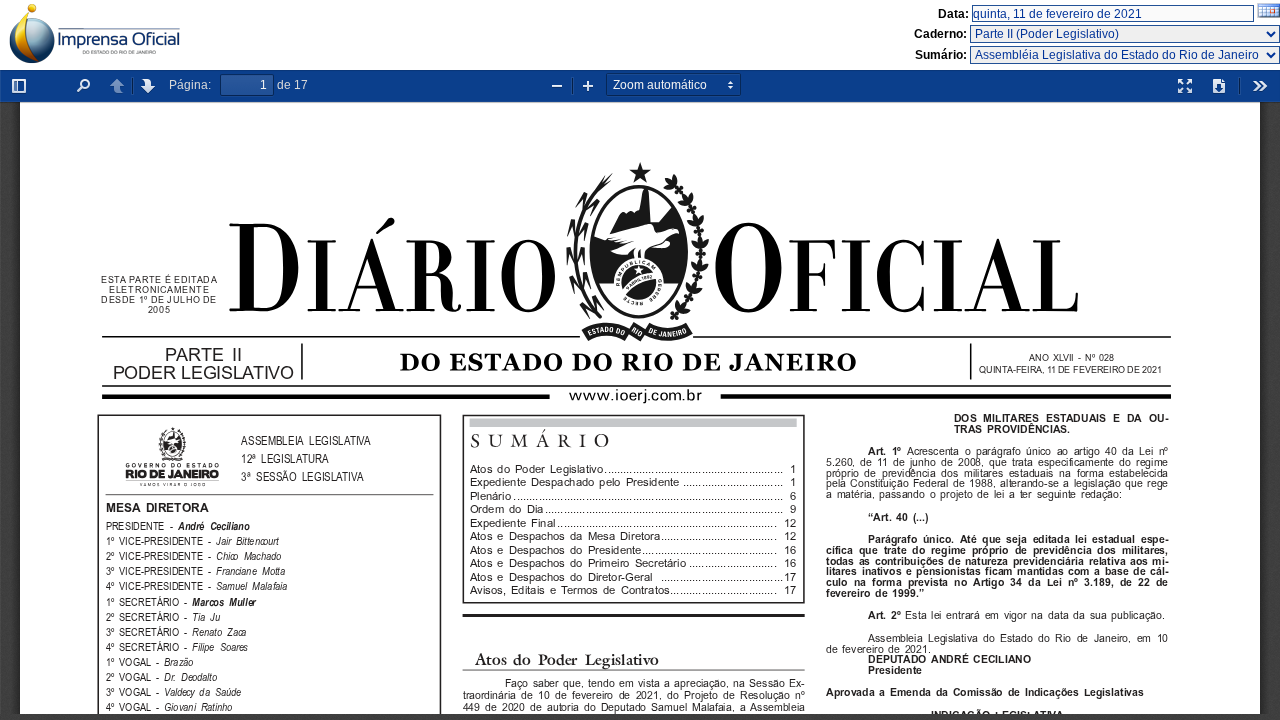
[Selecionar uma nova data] (1268, 14)
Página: (190, 85)
